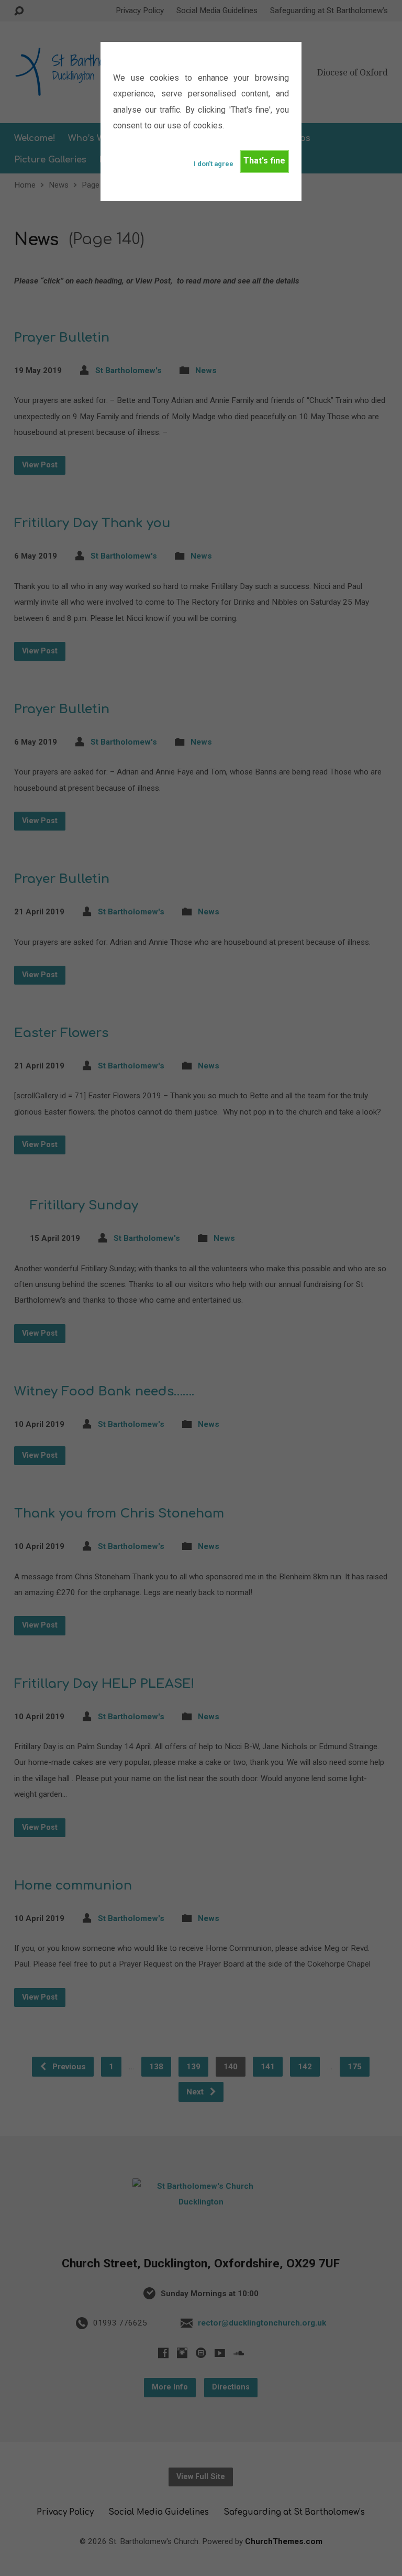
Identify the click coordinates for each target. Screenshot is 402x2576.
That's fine (264, 161)
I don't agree (214, 164)
